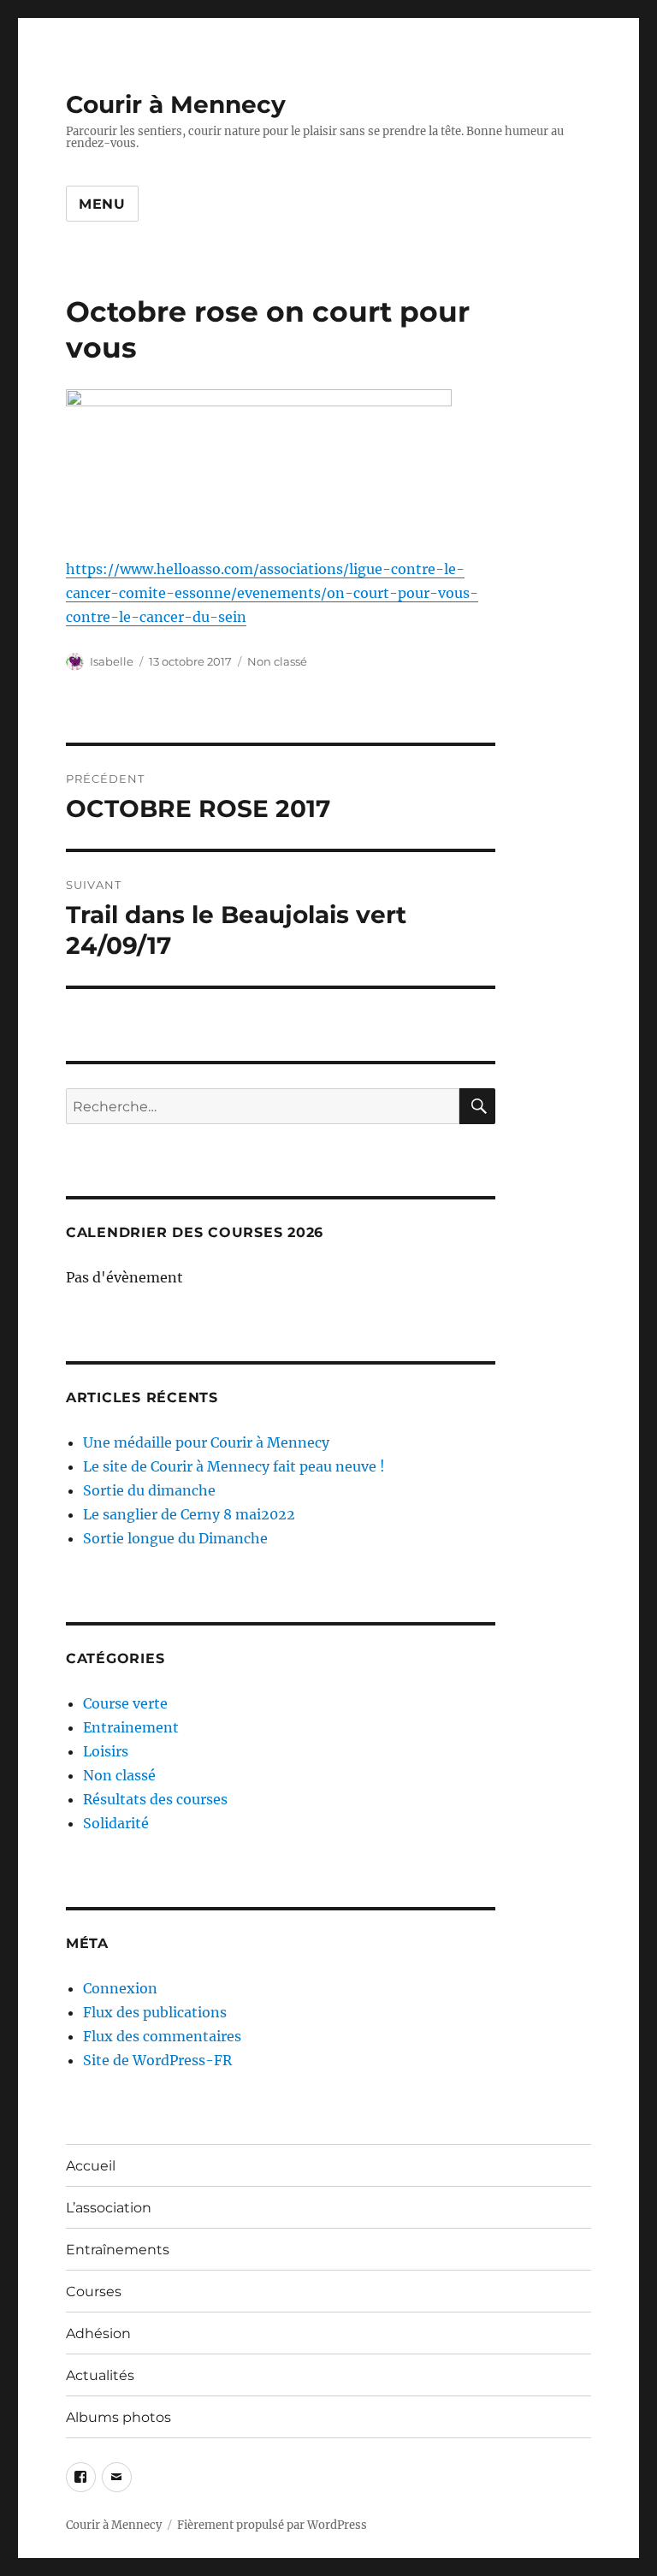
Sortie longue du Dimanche (175, 1538)
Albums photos (118, 2417)
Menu (102, 204)
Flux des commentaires (162, 2036)
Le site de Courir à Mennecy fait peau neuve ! (234, 1466)
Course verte (125, 1703)
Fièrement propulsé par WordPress (272, 2525)
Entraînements (118, 2250)
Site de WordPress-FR (157, 2060)
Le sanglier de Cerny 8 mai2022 (189, 1514)
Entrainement (131, 1727)
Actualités (100, 2375)
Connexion (120, 1988)
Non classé (277, 661)
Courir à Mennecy (176, 104)
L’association (109, 2208)
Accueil (91, 2166)
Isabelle (112, 661)
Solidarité (116, 1823)
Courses (94, 2292)
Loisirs (106, 1751)
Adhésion (98, 2333)
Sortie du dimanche (149, 1490)
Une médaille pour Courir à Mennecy (206, 1442)
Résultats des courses (155, 1799)
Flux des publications (155, 2012)
